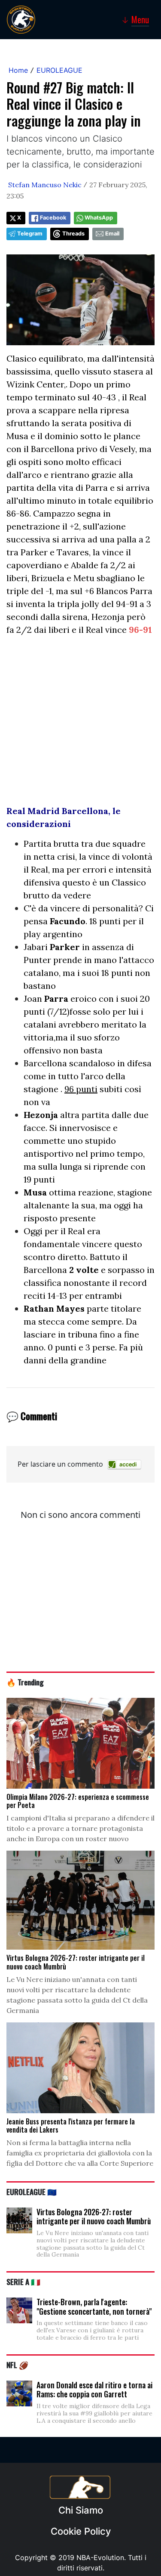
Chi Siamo (81, 2510)
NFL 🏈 (17, 2365)
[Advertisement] (80, 724)
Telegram (30, 234)
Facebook (53, 218)
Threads (73, 234)
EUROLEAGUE (59, 70)
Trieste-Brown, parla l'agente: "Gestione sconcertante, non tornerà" (94, 2307)
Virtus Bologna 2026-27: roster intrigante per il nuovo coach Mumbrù (94, 2217)
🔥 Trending (25, 1682)
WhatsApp (99, 218)
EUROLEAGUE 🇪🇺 (32, 2192)
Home (18, 70)
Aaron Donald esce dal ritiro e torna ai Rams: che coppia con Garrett (94, 2390)
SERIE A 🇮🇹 (23, 2282)
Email (112, 234)
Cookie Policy (81, 2531)
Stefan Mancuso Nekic (45, 185)
